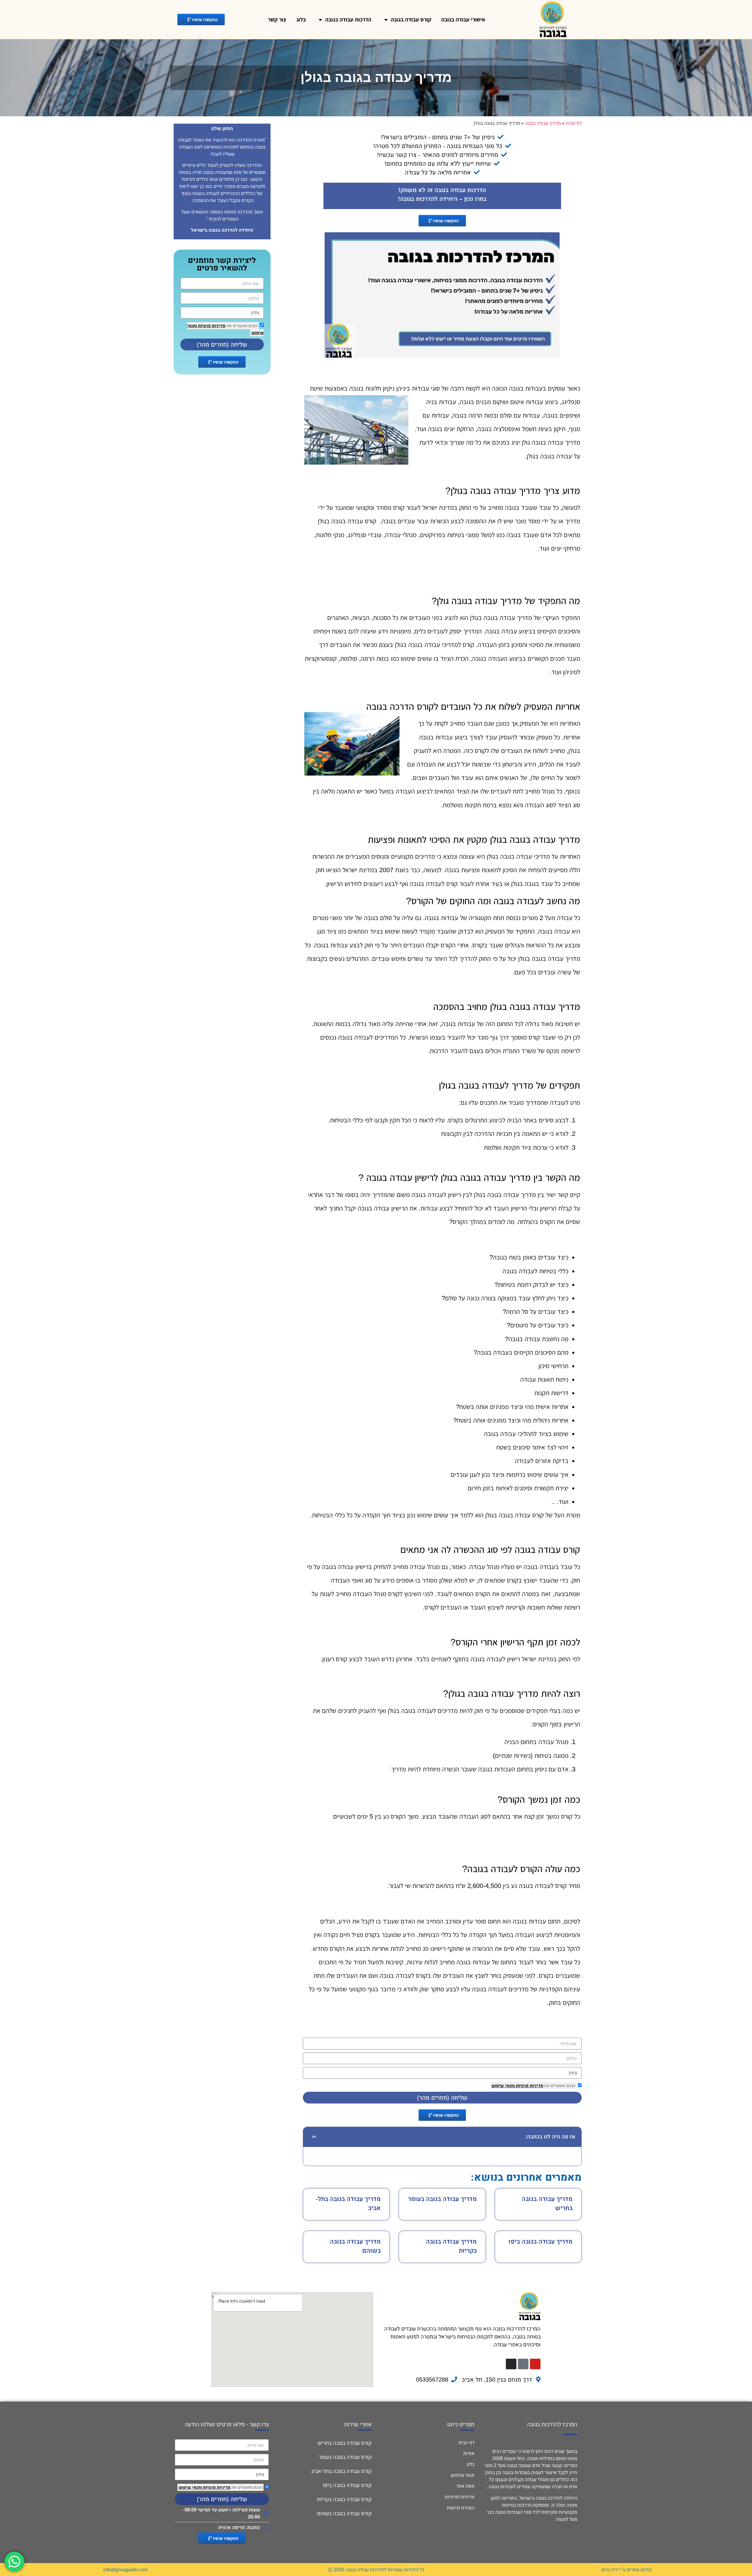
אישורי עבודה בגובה (463, 20)
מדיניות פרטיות (529, 2086)
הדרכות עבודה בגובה (348, 20)
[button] (313, 2137)
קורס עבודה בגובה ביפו (347, 2485)
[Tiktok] (523, 2364)
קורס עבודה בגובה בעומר (345, 2457)
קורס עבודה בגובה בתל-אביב (341, 2471)
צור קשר (277, 20)
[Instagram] (511, 2364)
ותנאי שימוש (503, 2086)
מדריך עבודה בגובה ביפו (540, 2241)
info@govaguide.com (125, 2570)
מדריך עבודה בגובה (543, 123)
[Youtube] (535, 2364)
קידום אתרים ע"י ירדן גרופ (627, 2570)
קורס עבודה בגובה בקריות (344, 2499)
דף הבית (574, 123)
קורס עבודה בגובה (411, 20)
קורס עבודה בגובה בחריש (345, 2443)
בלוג (301, 20)
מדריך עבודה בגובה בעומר (442, 2199)
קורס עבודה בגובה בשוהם (344, 2513)
